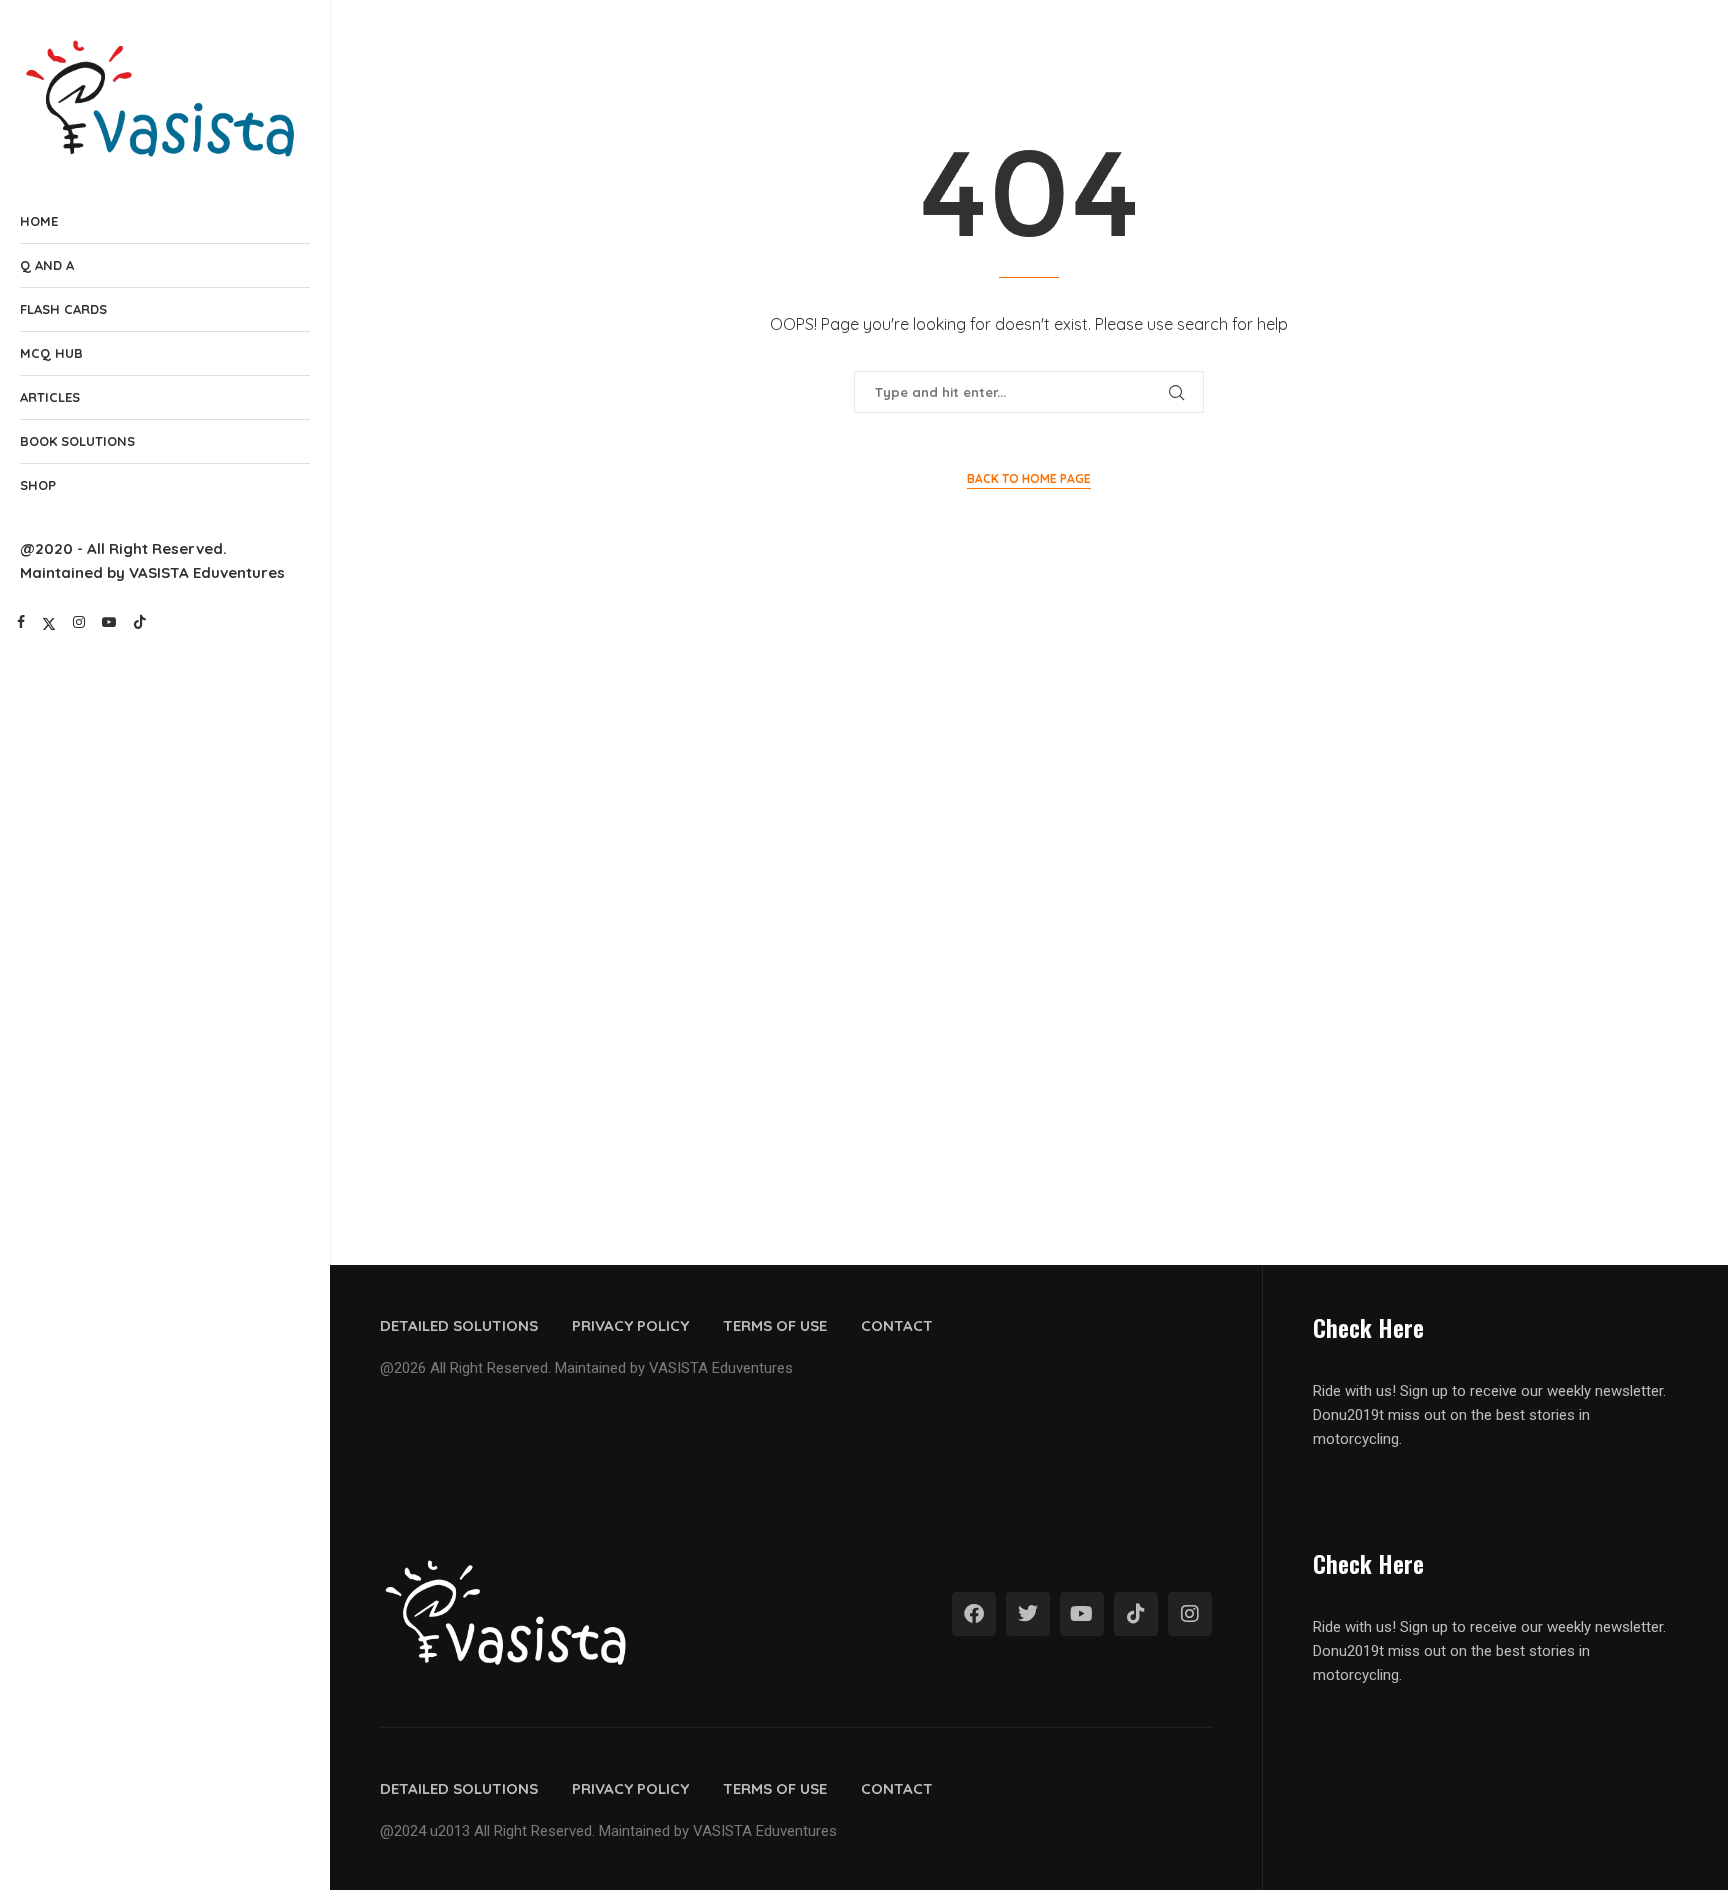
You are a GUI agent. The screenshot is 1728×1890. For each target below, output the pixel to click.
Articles (50, 397)
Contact (897, 1325)
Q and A (47, 265)
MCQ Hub (51, 353)
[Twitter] (49, 622)
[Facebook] (21, 622)
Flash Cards (63, 309)
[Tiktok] (140, 622)
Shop (38, 485)
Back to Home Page (1029, 478)
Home (39, 221)
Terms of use (775, 1325)
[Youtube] (109, 622)
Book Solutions (77, 441)
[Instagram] (79, 622)
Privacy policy (630, 1325)
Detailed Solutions (459, 1325)
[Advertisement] (1029, 775)
